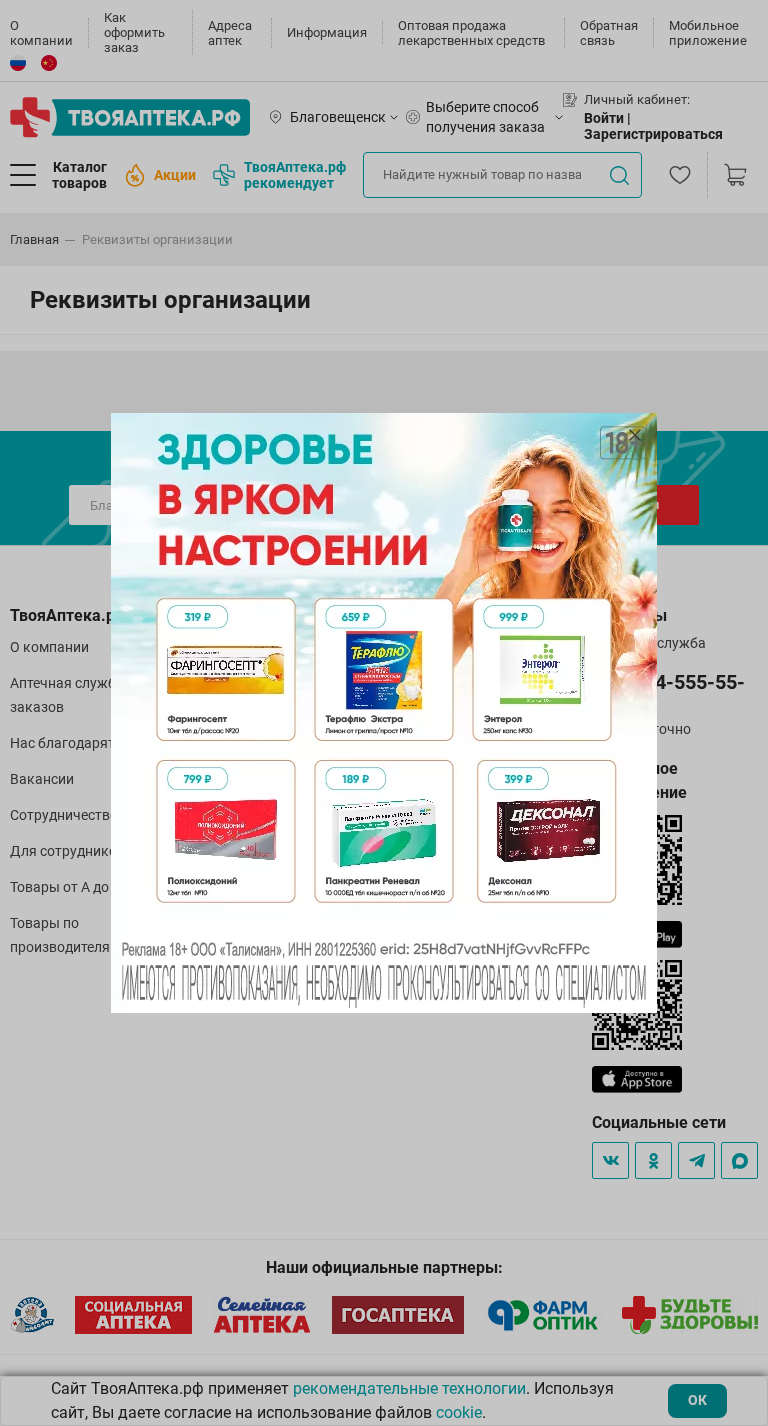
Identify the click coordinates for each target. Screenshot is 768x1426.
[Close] (635, 435)
